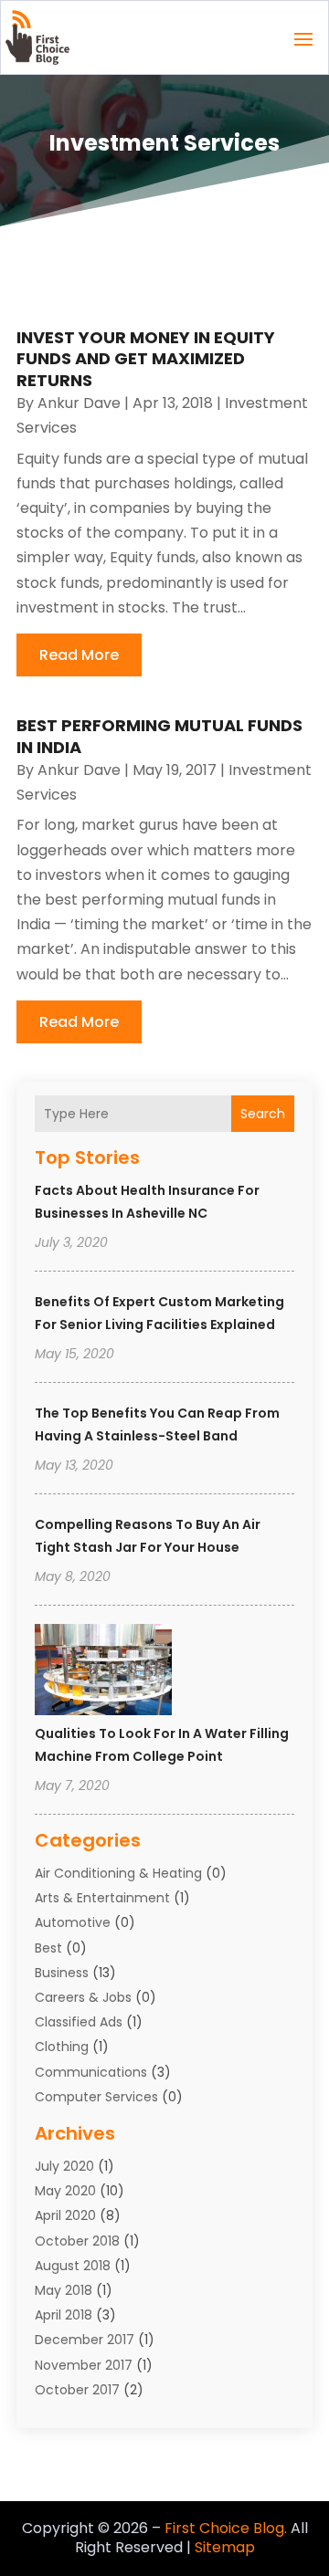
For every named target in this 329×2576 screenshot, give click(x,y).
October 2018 (77, 2241)
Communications (91, 2072)
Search (263, 1114)
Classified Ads (79, 2022)
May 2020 (65, 2191)
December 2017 (85, 2340)
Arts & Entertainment (102, 1898)
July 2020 (64, 2166)
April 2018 (64, 2315)
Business (62, 1973)
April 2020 (65, 2215)
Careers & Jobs (83, 1997)
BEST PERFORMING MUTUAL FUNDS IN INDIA (159, 736)
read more (79, 655)
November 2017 (84, 2365)
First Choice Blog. (226, 2528)
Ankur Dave (79, 403)
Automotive (73, 1922)
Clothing (62, 2047)
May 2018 (64, 2290)
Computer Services (96, 2097)
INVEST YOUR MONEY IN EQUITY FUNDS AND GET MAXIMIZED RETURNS (146, 359)
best (48, 1948)
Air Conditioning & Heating (118, 1873)
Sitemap (225, 2547)
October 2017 (77, 2390)
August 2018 (73, 2266)
